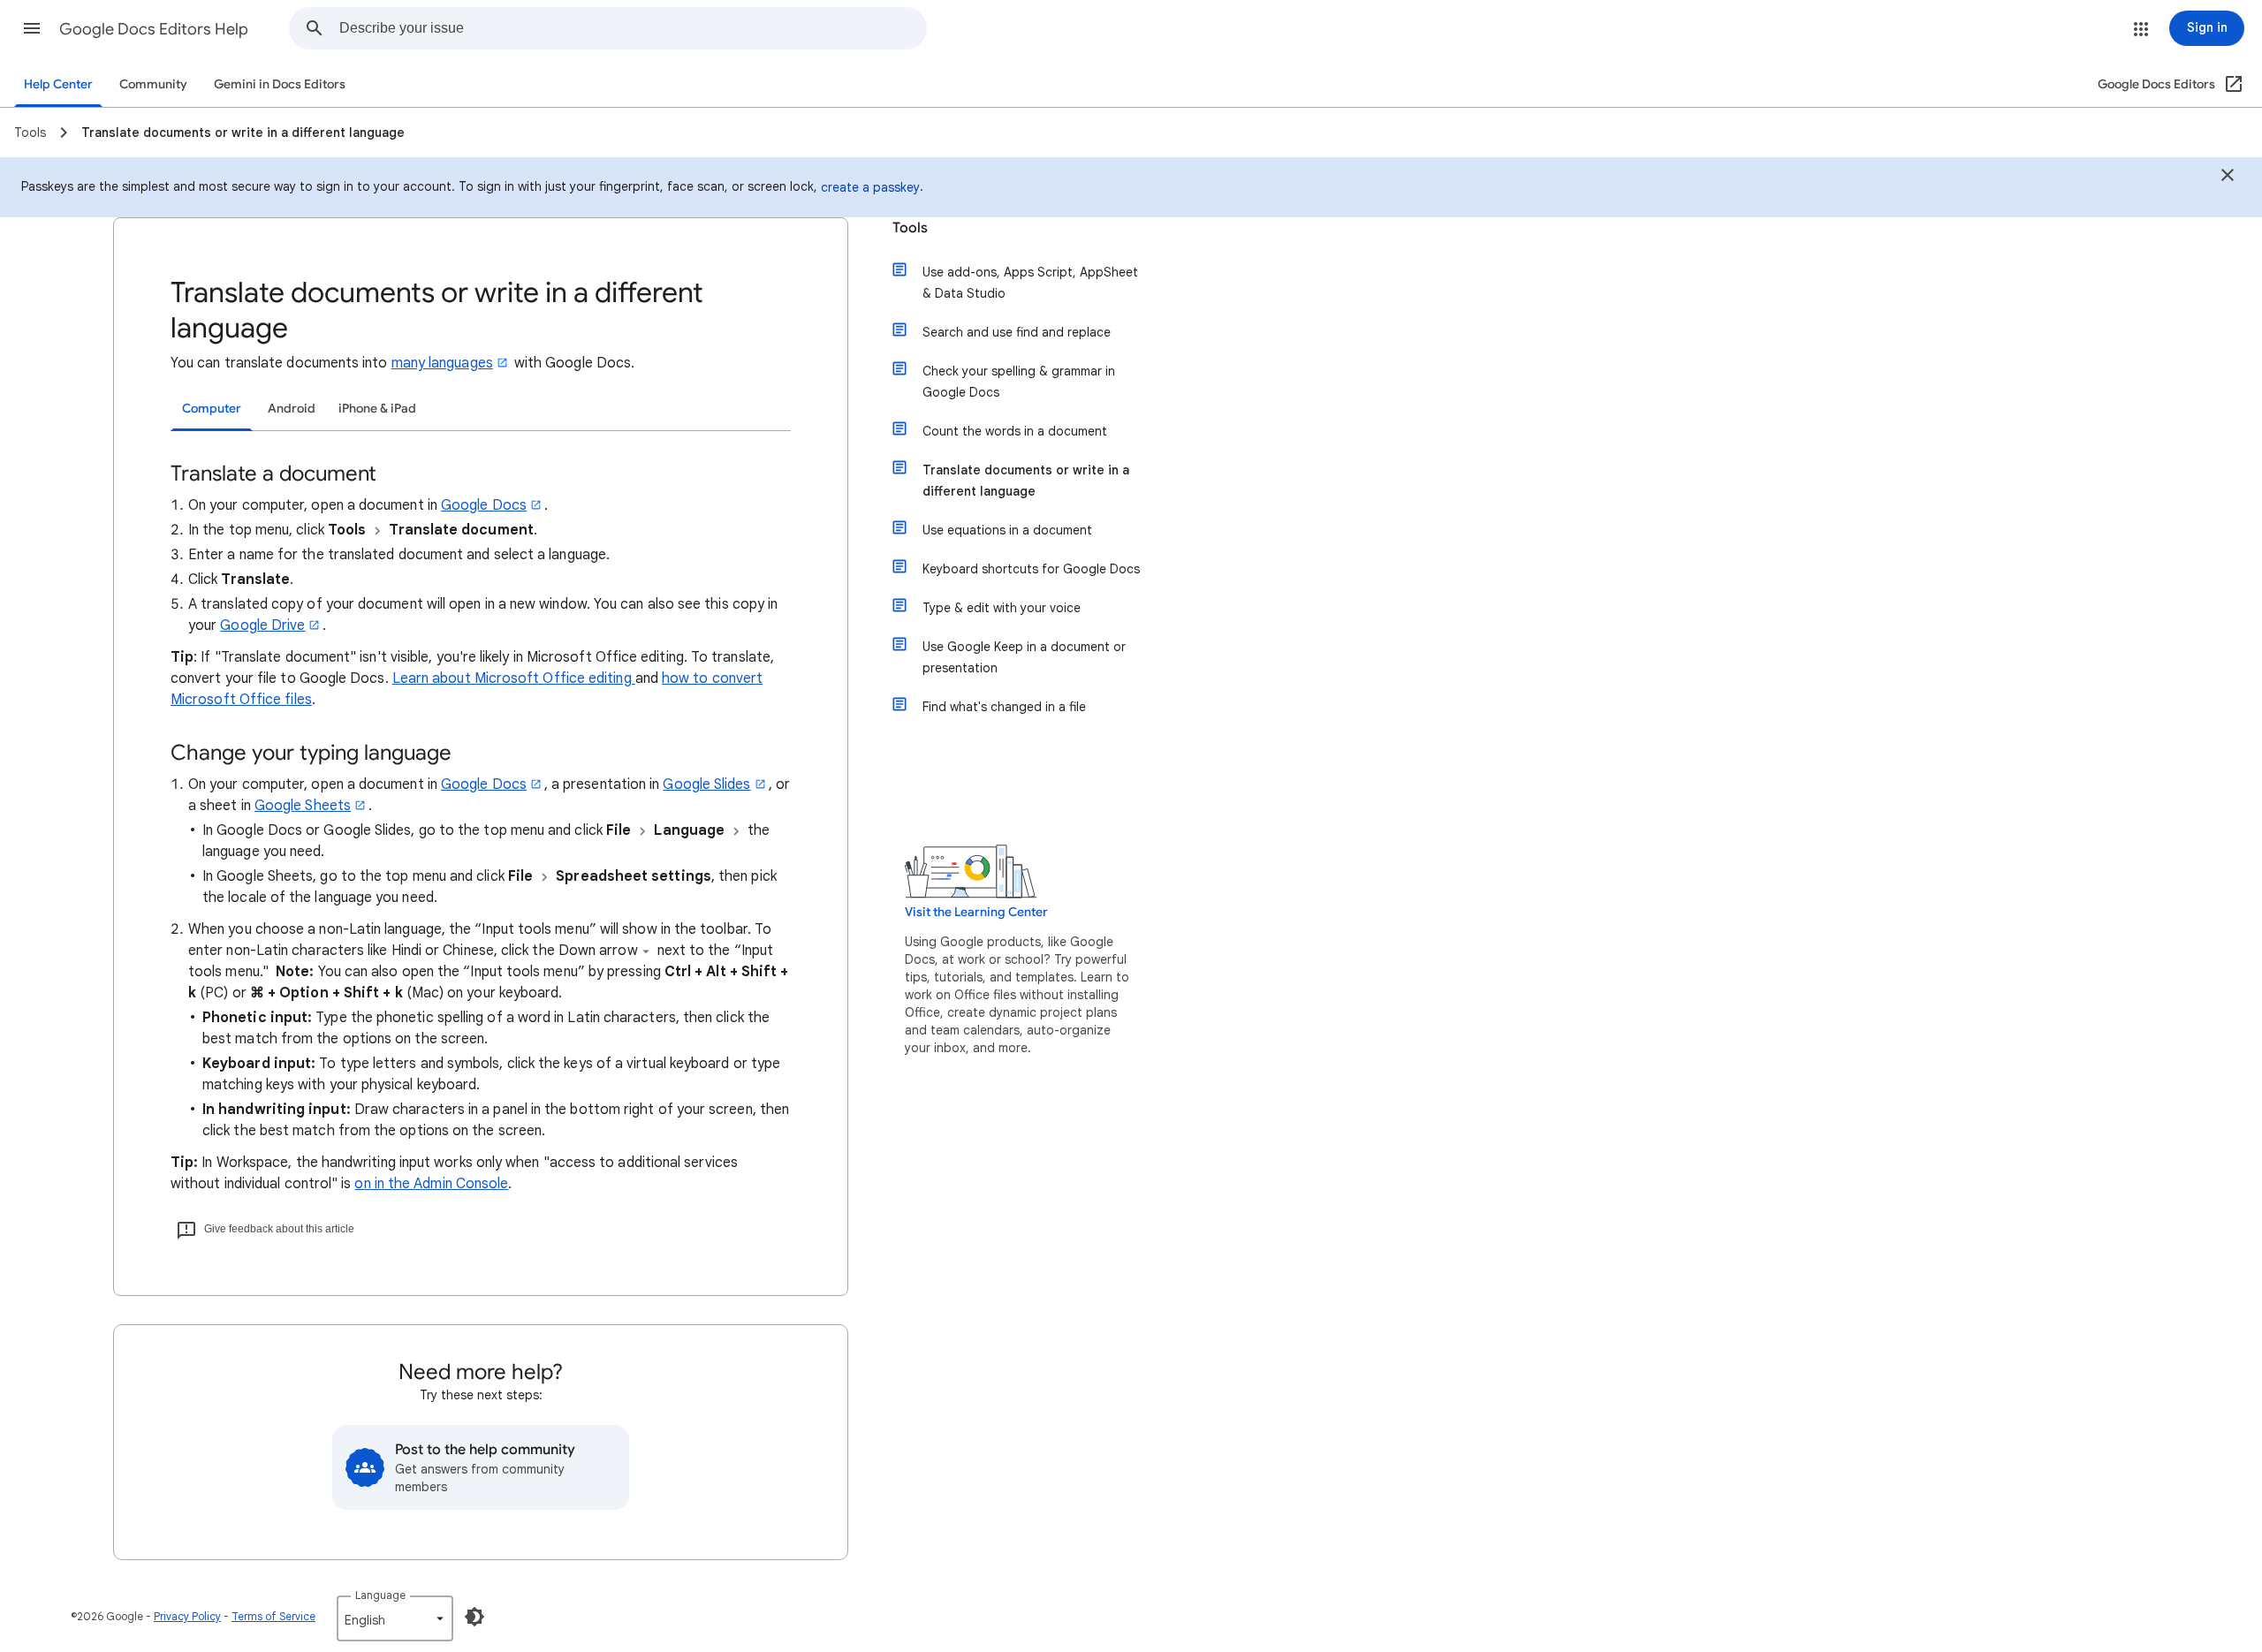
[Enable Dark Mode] (474, 1617)
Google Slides (706, 784)
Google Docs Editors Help (154, 29)
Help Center (58, 84)
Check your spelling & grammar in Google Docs (1019, 382)
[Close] (2228, 178)
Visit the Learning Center (976, 912)
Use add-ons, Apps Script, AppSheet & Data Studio (1030, 283)
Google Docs (484, 505)
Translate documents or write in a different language (1026, 481)
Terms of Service (273, 1616)
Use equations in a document (1007, 530)
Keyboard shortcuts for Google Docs (1031, 569)
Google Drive (262, 625)
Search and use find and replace (1017, 332)
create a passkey (870, 187)
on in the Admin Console (431, 1184)
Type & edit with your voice (1002, 608)
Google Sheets (303, 806)
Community (153, 84)
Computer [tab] (212, 409)
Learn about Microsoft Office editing (514, 678)
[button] (32, 28)
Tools (910, 228)
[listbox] (395, 1618)
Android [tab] (292, 409)
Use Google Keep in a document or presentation (1024, 657)
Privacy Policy (187, 1616)
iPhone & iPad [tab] (377, 409)
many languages (442, 363)
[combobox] (633, 28)
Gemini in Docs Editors (280, 84)
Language (380, 1595)
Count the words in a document (1015, 431)
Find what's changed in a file (1004, 707)
